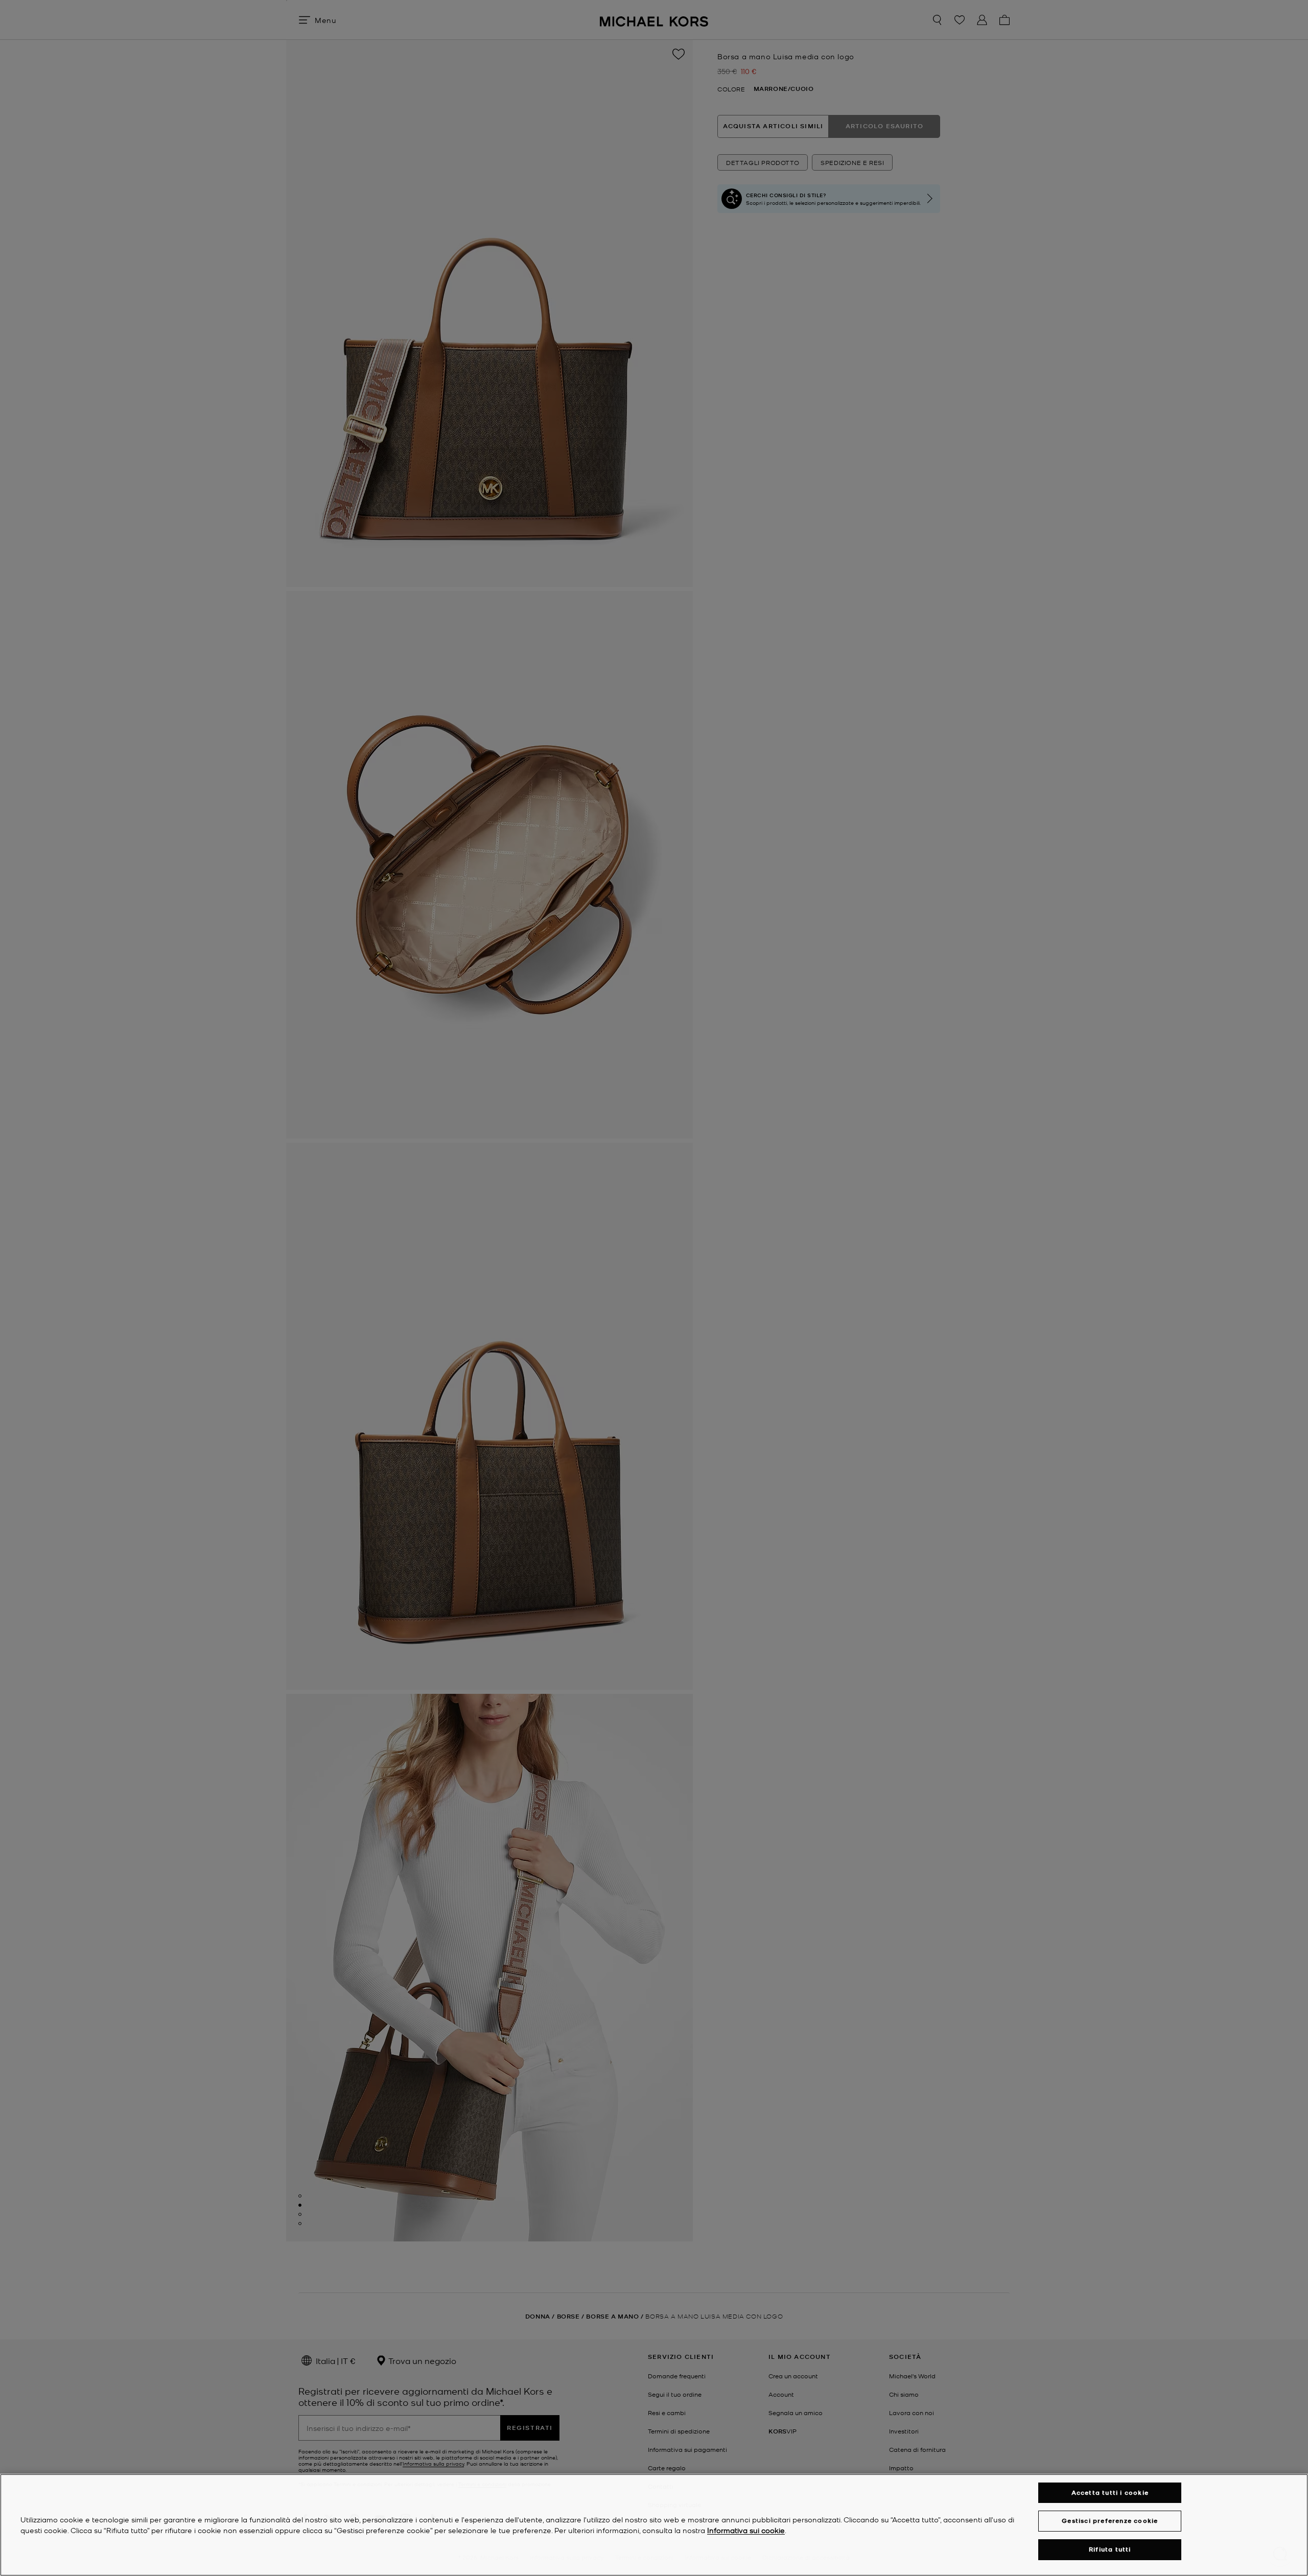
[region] (654, 2525)
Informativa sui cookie (746, 2530)
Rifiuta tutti (1110, 2549)
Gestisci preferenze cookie (1110, 2521)
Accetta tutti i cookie (1110, 2492)
